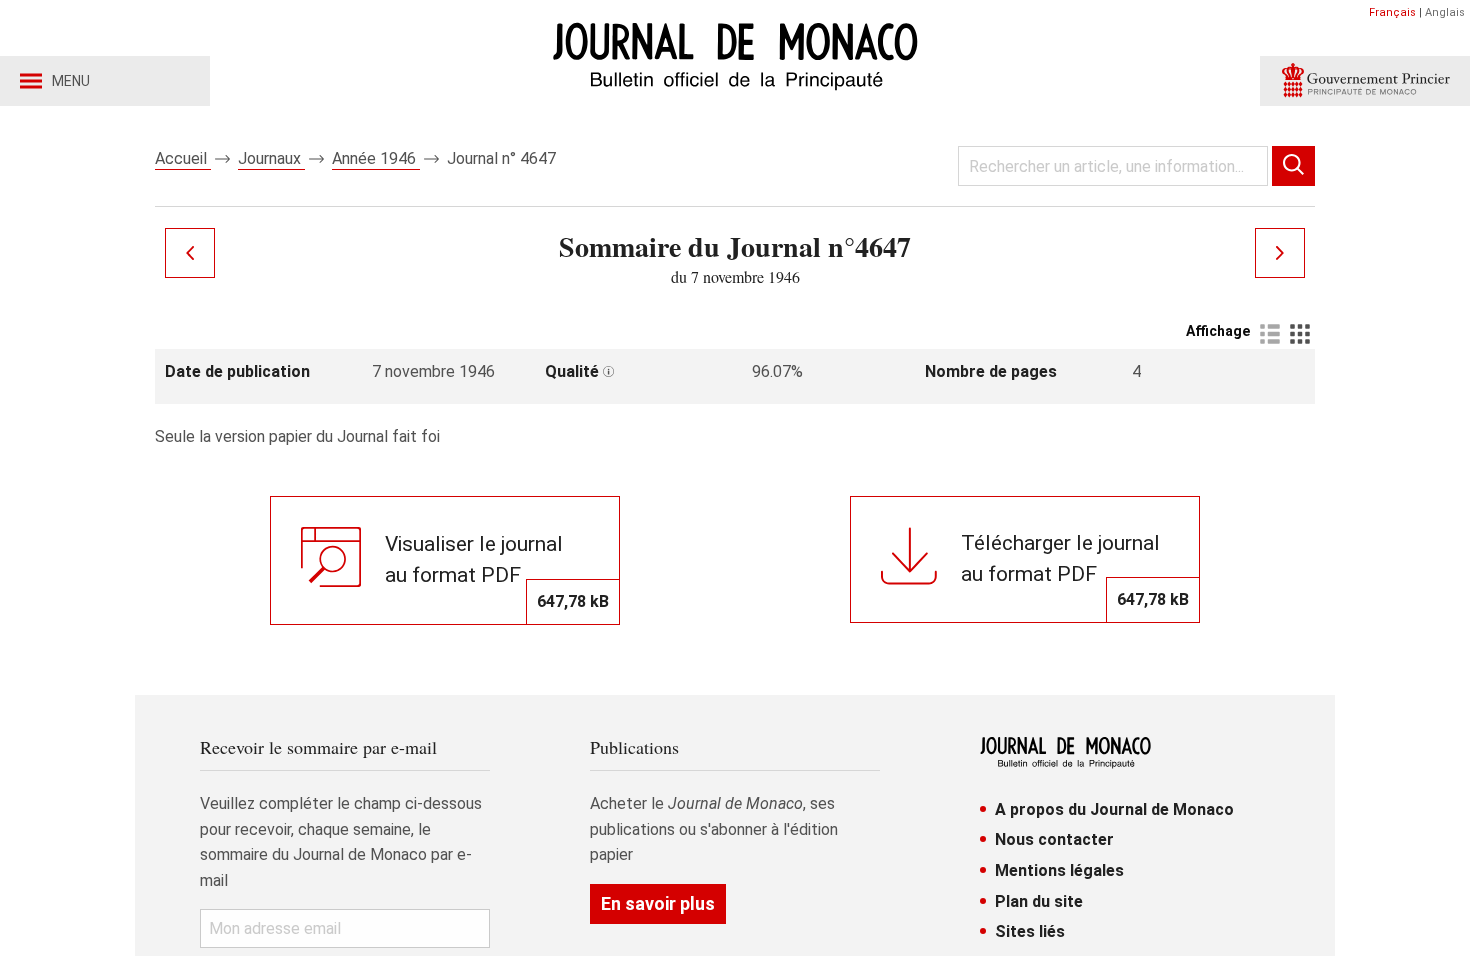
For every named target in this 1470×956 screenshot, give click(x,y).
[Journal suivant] (1280, 253)
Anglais (1445, 12)
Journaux (271, 158)
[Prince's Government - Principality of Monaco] (1365, 81)
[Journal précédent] (190, 253)
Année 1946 (376, 158)
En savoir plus (658, 903)
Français (1392, 12)
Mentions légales (1059, 870)
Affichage (1218, 331)
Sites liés (1030, 931)
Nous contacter (1054, 839)
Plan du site (1039, 901)
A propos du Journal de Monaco (1114, 809)
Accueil (183, 158)
